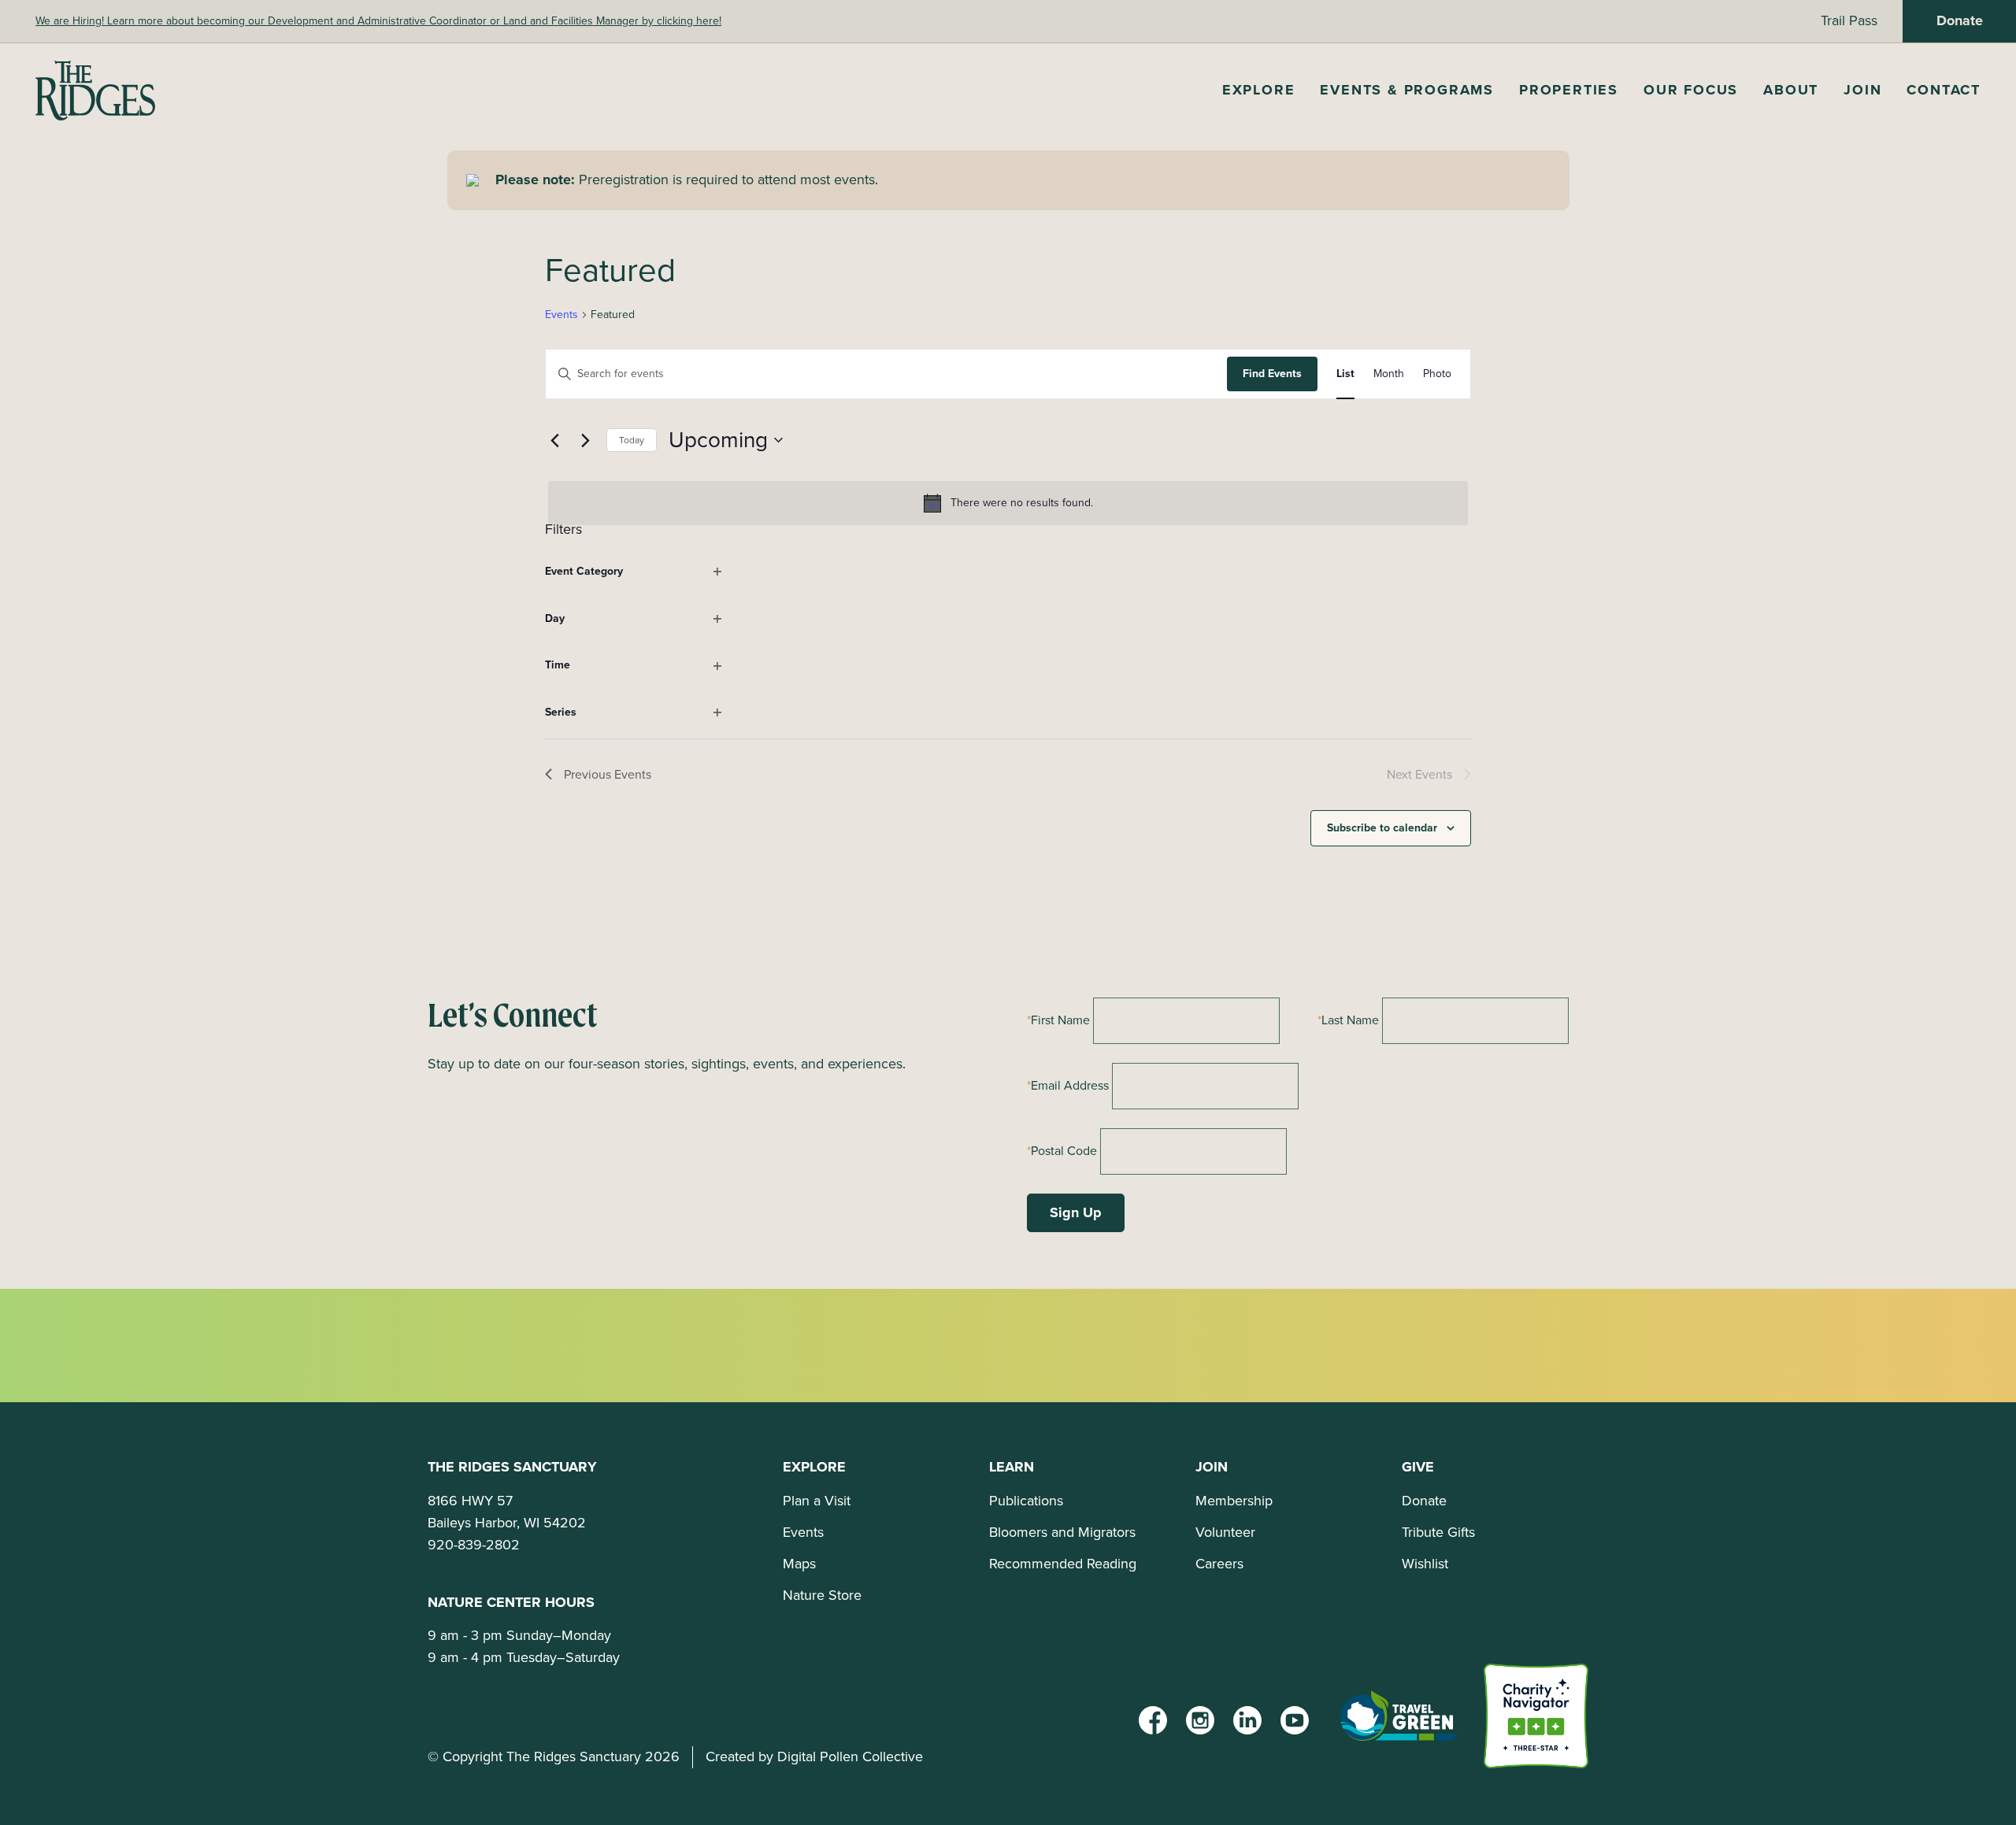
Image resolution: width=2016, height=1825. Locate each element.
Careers (1219, 1564)
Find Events (1272, 374)
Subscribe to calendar (1382, 828)
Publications (1026, 1501)
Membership (1234, 1501)
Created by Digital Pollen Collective (814, 1757)
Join (1862, 90)
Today (632, 440)
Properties (1569, 90)
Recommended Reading (1063, 1564)
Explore (1259, 90)
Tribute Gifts (1438, 1532)
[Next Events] (585, 440)
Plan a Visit (817, 1501)
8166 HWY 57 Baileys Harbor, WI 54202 (507, 1512)
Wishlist (1425, 1564)
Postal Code (1064, 1151)
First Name (1060, 1020)
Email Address (1070, 1085)
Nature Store (822, 1595)
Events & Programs (1407, 90)
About (1791, 90)
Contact (1944, 90)
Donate (1960, 20)
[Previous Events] (554, 440)
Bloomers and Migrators (1062, 1532)
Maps (799, 1564)
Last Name (1350, 1020)
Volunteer (1225, 1532)
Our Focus (1691, 90)
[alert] (1008, 503)
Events (561, 315)
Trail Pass (1849, 20)
